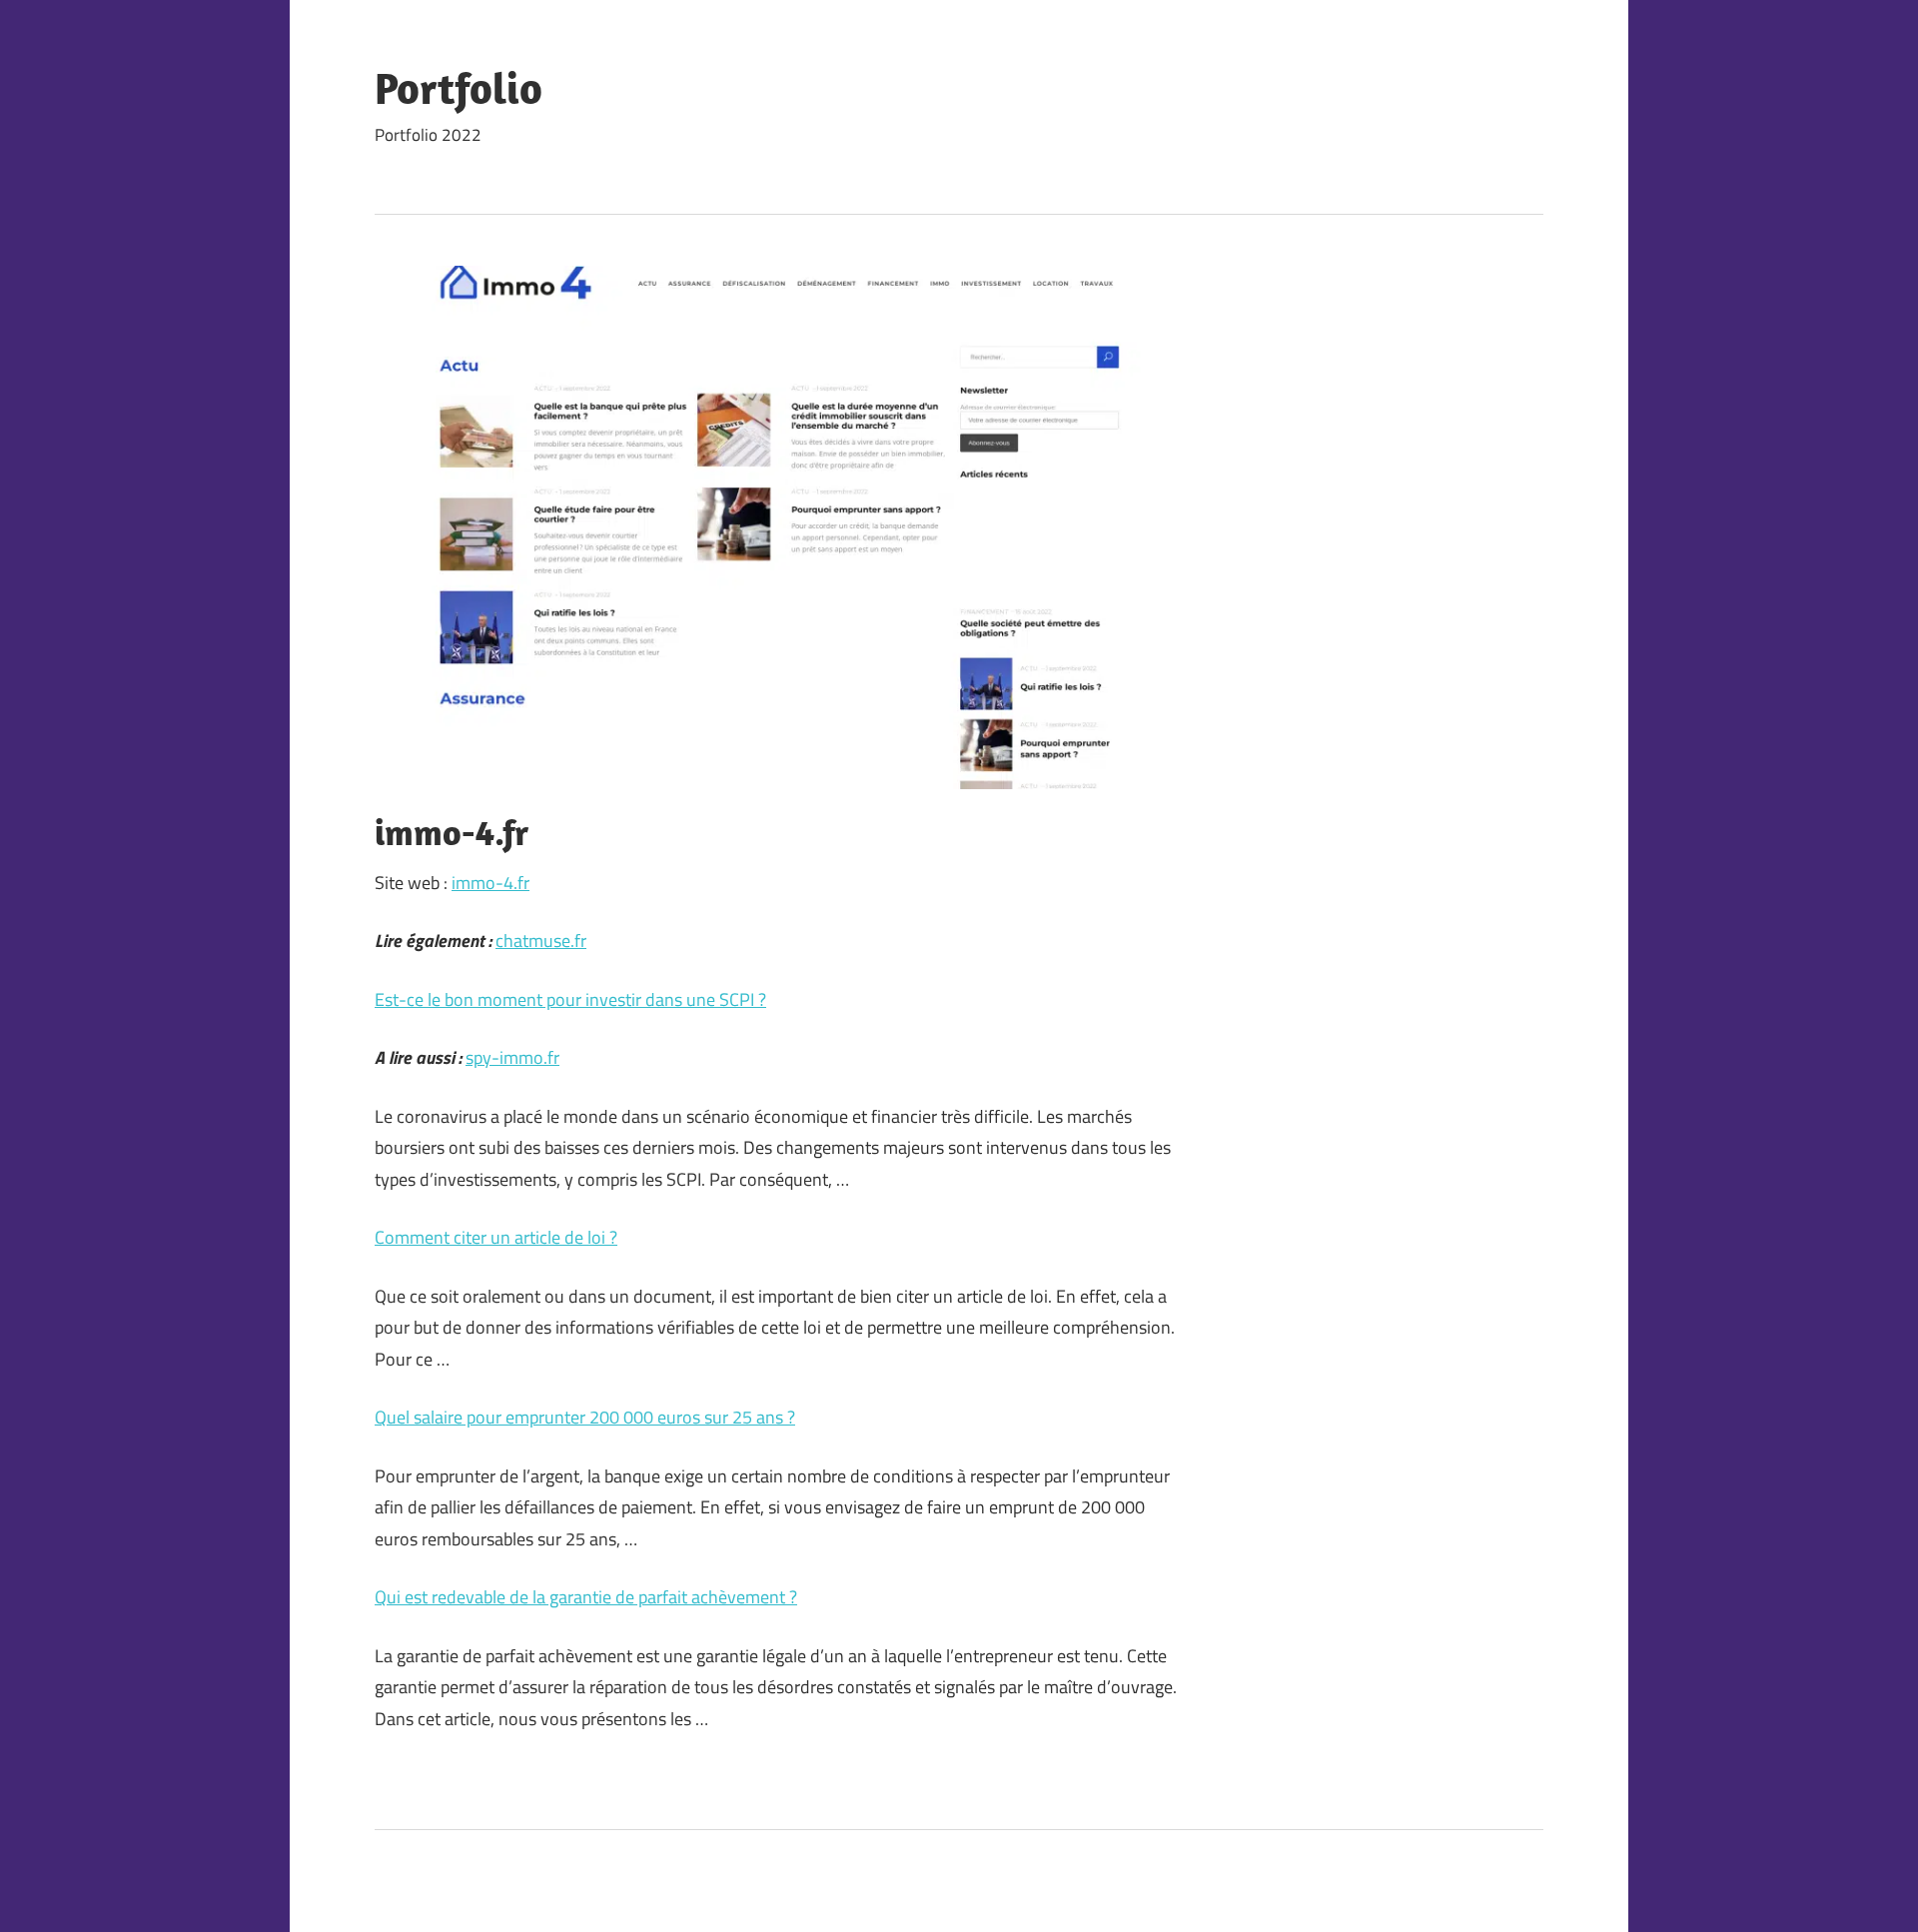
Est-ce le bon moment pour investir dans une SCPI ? (570, 999)
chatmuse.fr (541, 941)
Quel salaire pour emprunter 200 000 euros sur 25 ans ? (585, 1417)
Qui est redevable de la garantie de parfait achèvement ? (586, 1597)
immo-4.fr (490, 883)
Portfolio (459, 88)
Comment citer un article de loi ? (496, 1237)
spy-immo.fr (512, 1057)
